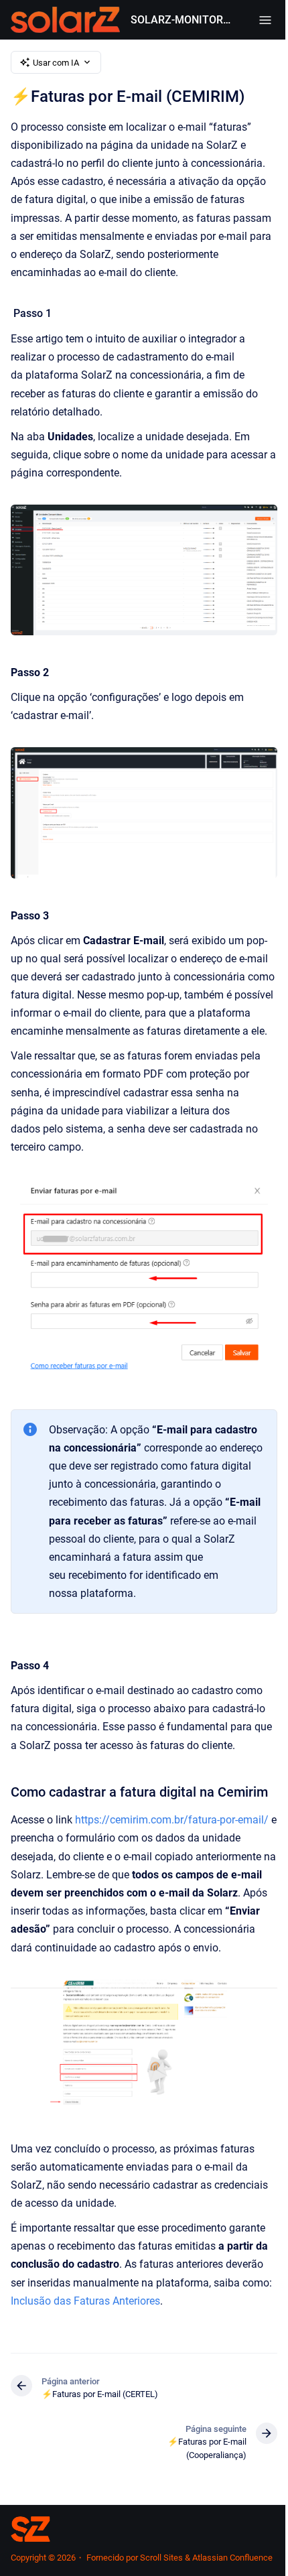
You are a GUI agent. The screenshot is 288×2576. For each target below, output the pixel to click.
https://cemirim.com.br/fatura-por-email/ (172, 1820)
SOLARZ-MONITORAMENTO (181, 20)
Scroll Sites (161, 2558)
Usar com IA (56, 63)
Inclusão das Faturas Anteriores (85, 2301)
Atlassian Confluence (232, 2558)
